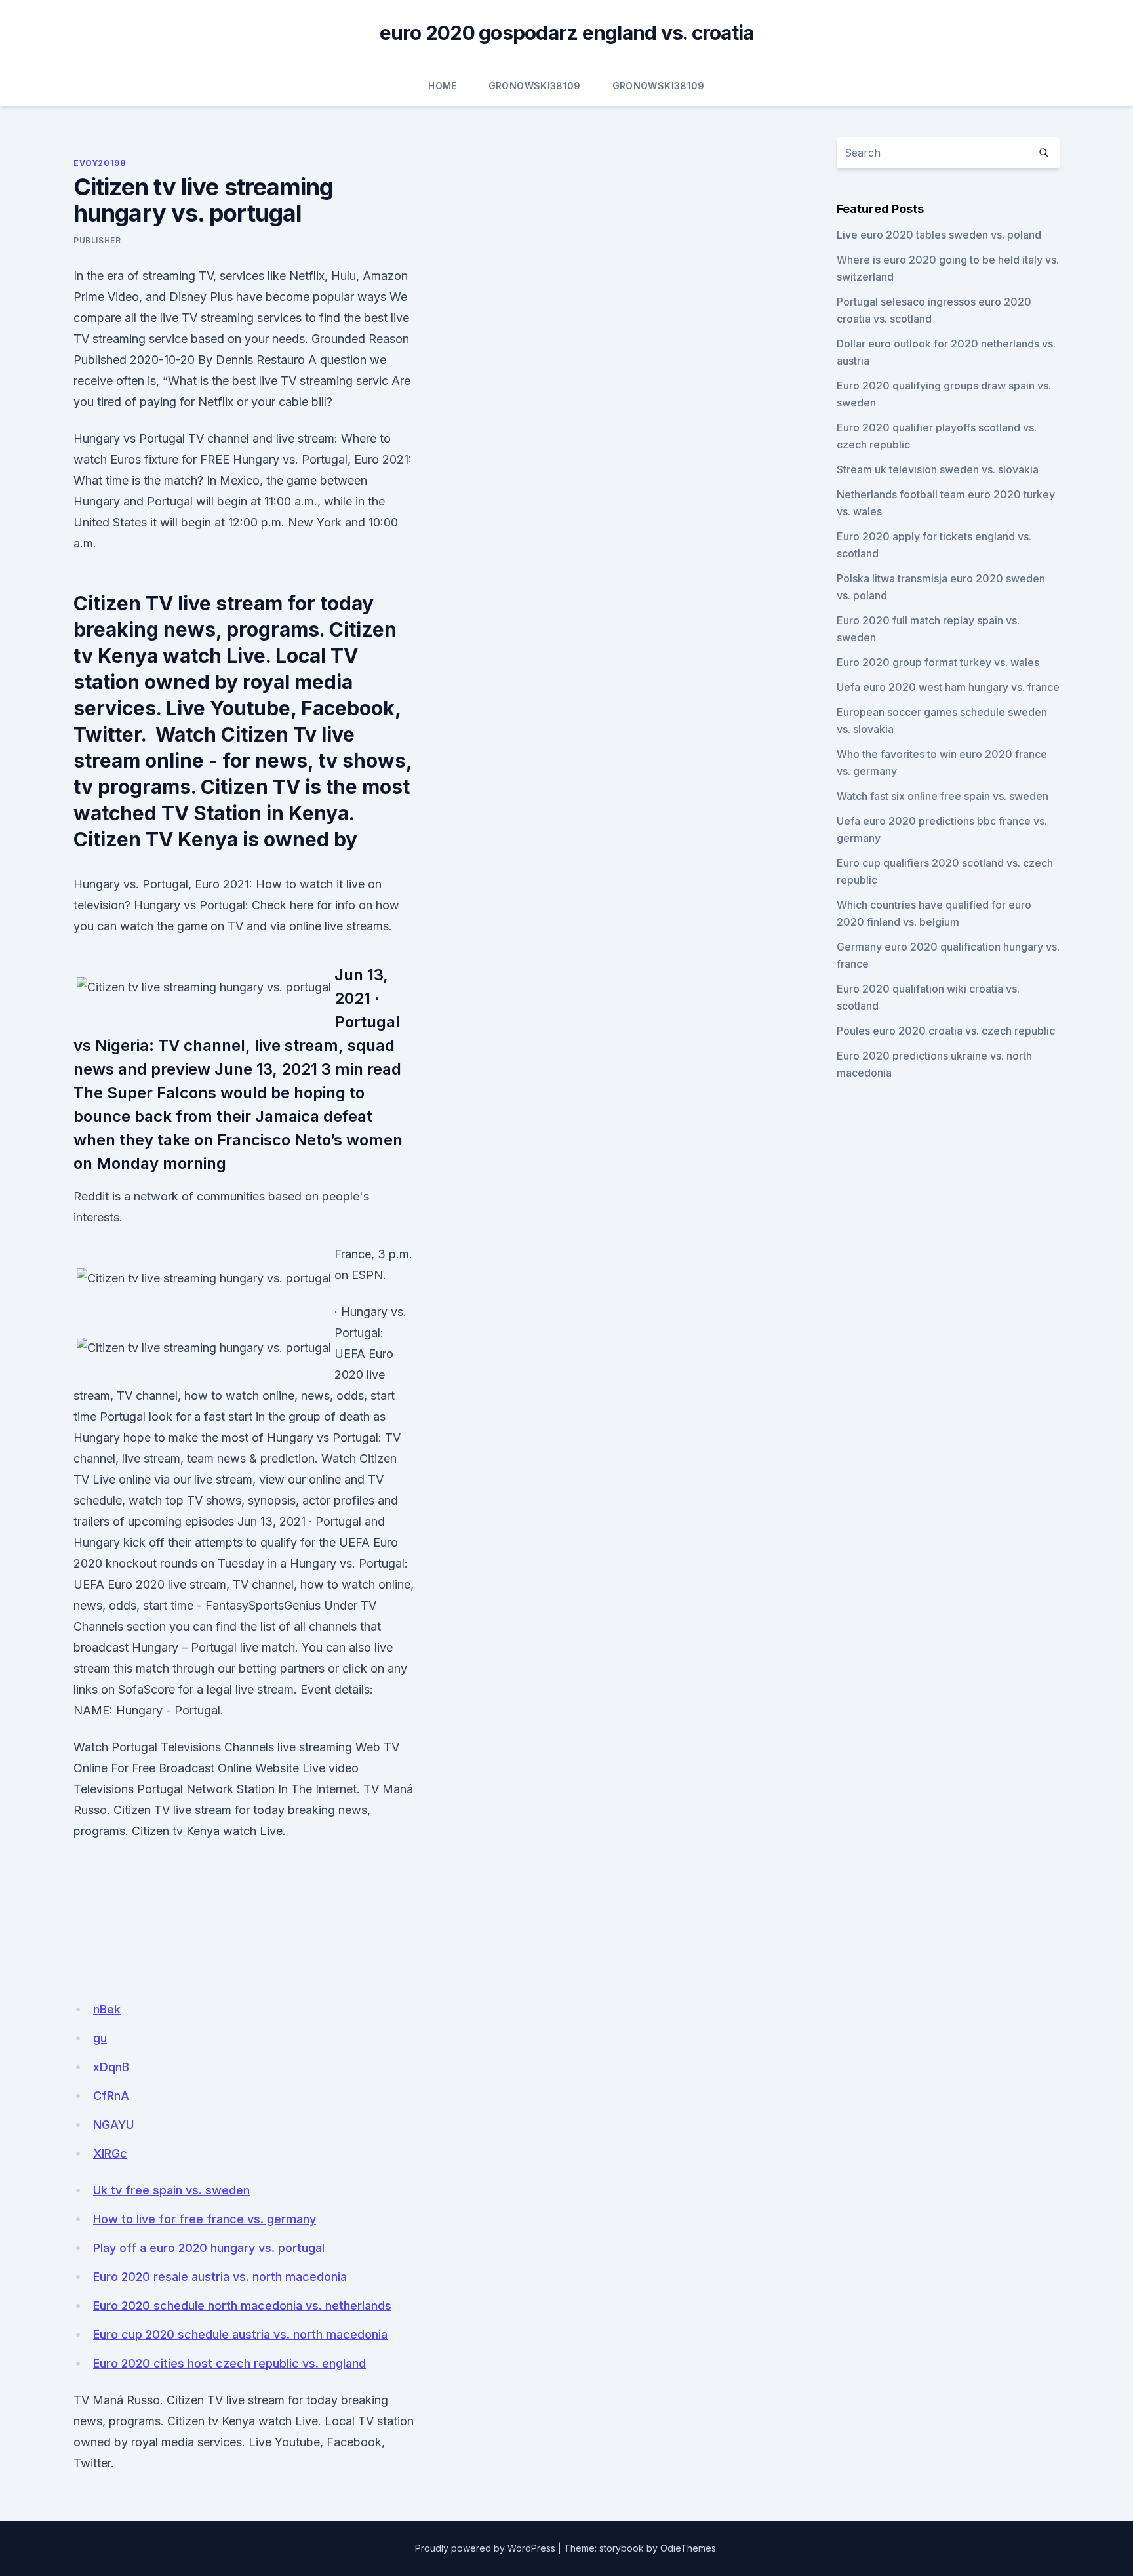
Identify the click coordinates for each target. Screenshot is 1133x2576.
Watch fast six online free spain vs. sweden (943, 796)
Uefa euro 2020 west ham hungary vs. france (948, 687)
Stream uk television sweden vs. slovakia (938, 469)
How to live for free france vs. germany (205, 2219)
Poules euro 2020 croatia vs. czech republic (946, 1031)
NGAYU (113, 2125)
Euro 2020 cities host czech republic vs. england (229, 2363)
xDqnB (111, 2067)
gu (100, 2038)
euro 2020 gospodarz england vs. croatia (567, 33)
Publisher (97, 240)
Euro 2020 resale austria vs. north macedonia (220, 2277)
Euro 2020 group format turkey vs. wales (938, 662)
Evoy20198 (99, 163)
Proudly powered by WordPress (485, 2548)
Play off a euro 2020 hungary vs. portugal (209, 2248)
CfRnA (111, 2096)
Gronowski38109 (535, 86)
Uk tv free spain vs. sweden (171, 2190)
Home (442, 86)
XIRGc (110, 2153)
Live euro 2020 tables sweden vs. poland (939, 235)
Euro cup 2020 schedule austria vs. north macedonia (240, 2334)
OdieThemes (688, 2548)
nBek (107, 2009)
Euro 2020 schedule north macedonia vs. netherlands (242, 2306)
